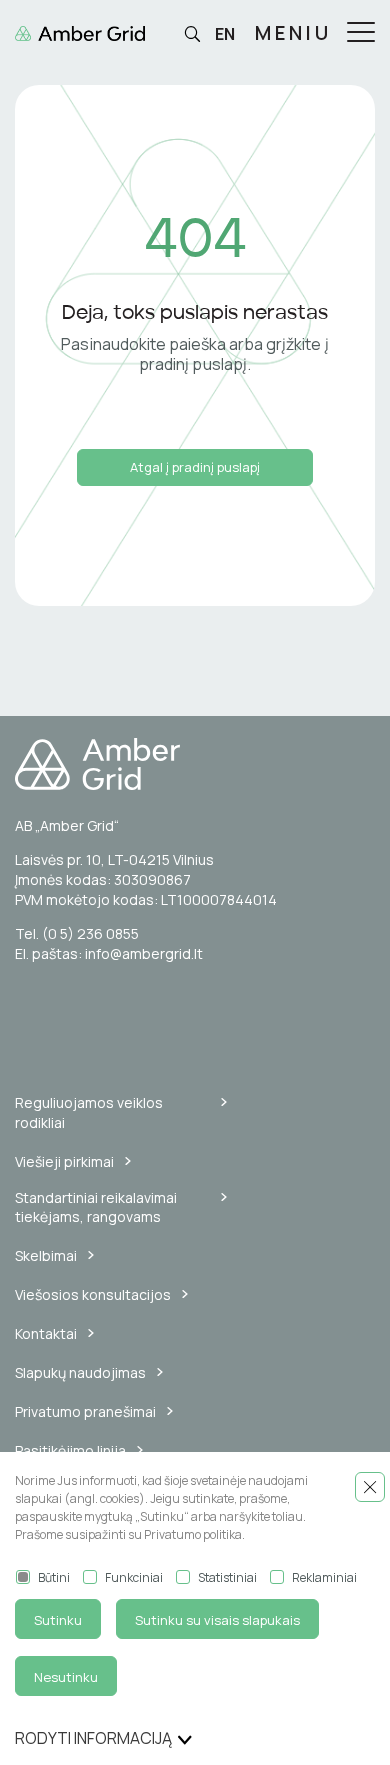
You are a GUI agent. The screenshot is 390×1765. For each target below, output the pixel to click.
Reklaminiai (324, 1577)
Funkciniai (134, 1577)
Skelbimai (46, 1255)
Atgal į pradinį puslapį (195, 467)
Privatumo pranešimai (85, 1411)
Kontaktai (46, 1333)
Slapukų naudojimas (80, 1372)
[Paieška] (192, 35)
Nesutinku (66, 1677)
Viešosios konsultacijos (93, 1294)
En (225, 34)
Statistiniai (227, 1577)
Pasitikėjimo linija (70, 1450)
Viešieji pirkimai (64, 1161)
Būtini (54, 1577)
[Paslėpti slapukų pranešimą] (370, 1487)
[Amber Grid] (195, 764)
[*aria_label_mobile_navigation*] (361, 34)
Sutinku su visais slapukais (217, 1620)
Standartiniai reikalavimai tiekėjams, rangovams (96, 1207)
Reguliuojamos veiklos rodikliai (89, 1112)
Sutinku (58, 1620)
